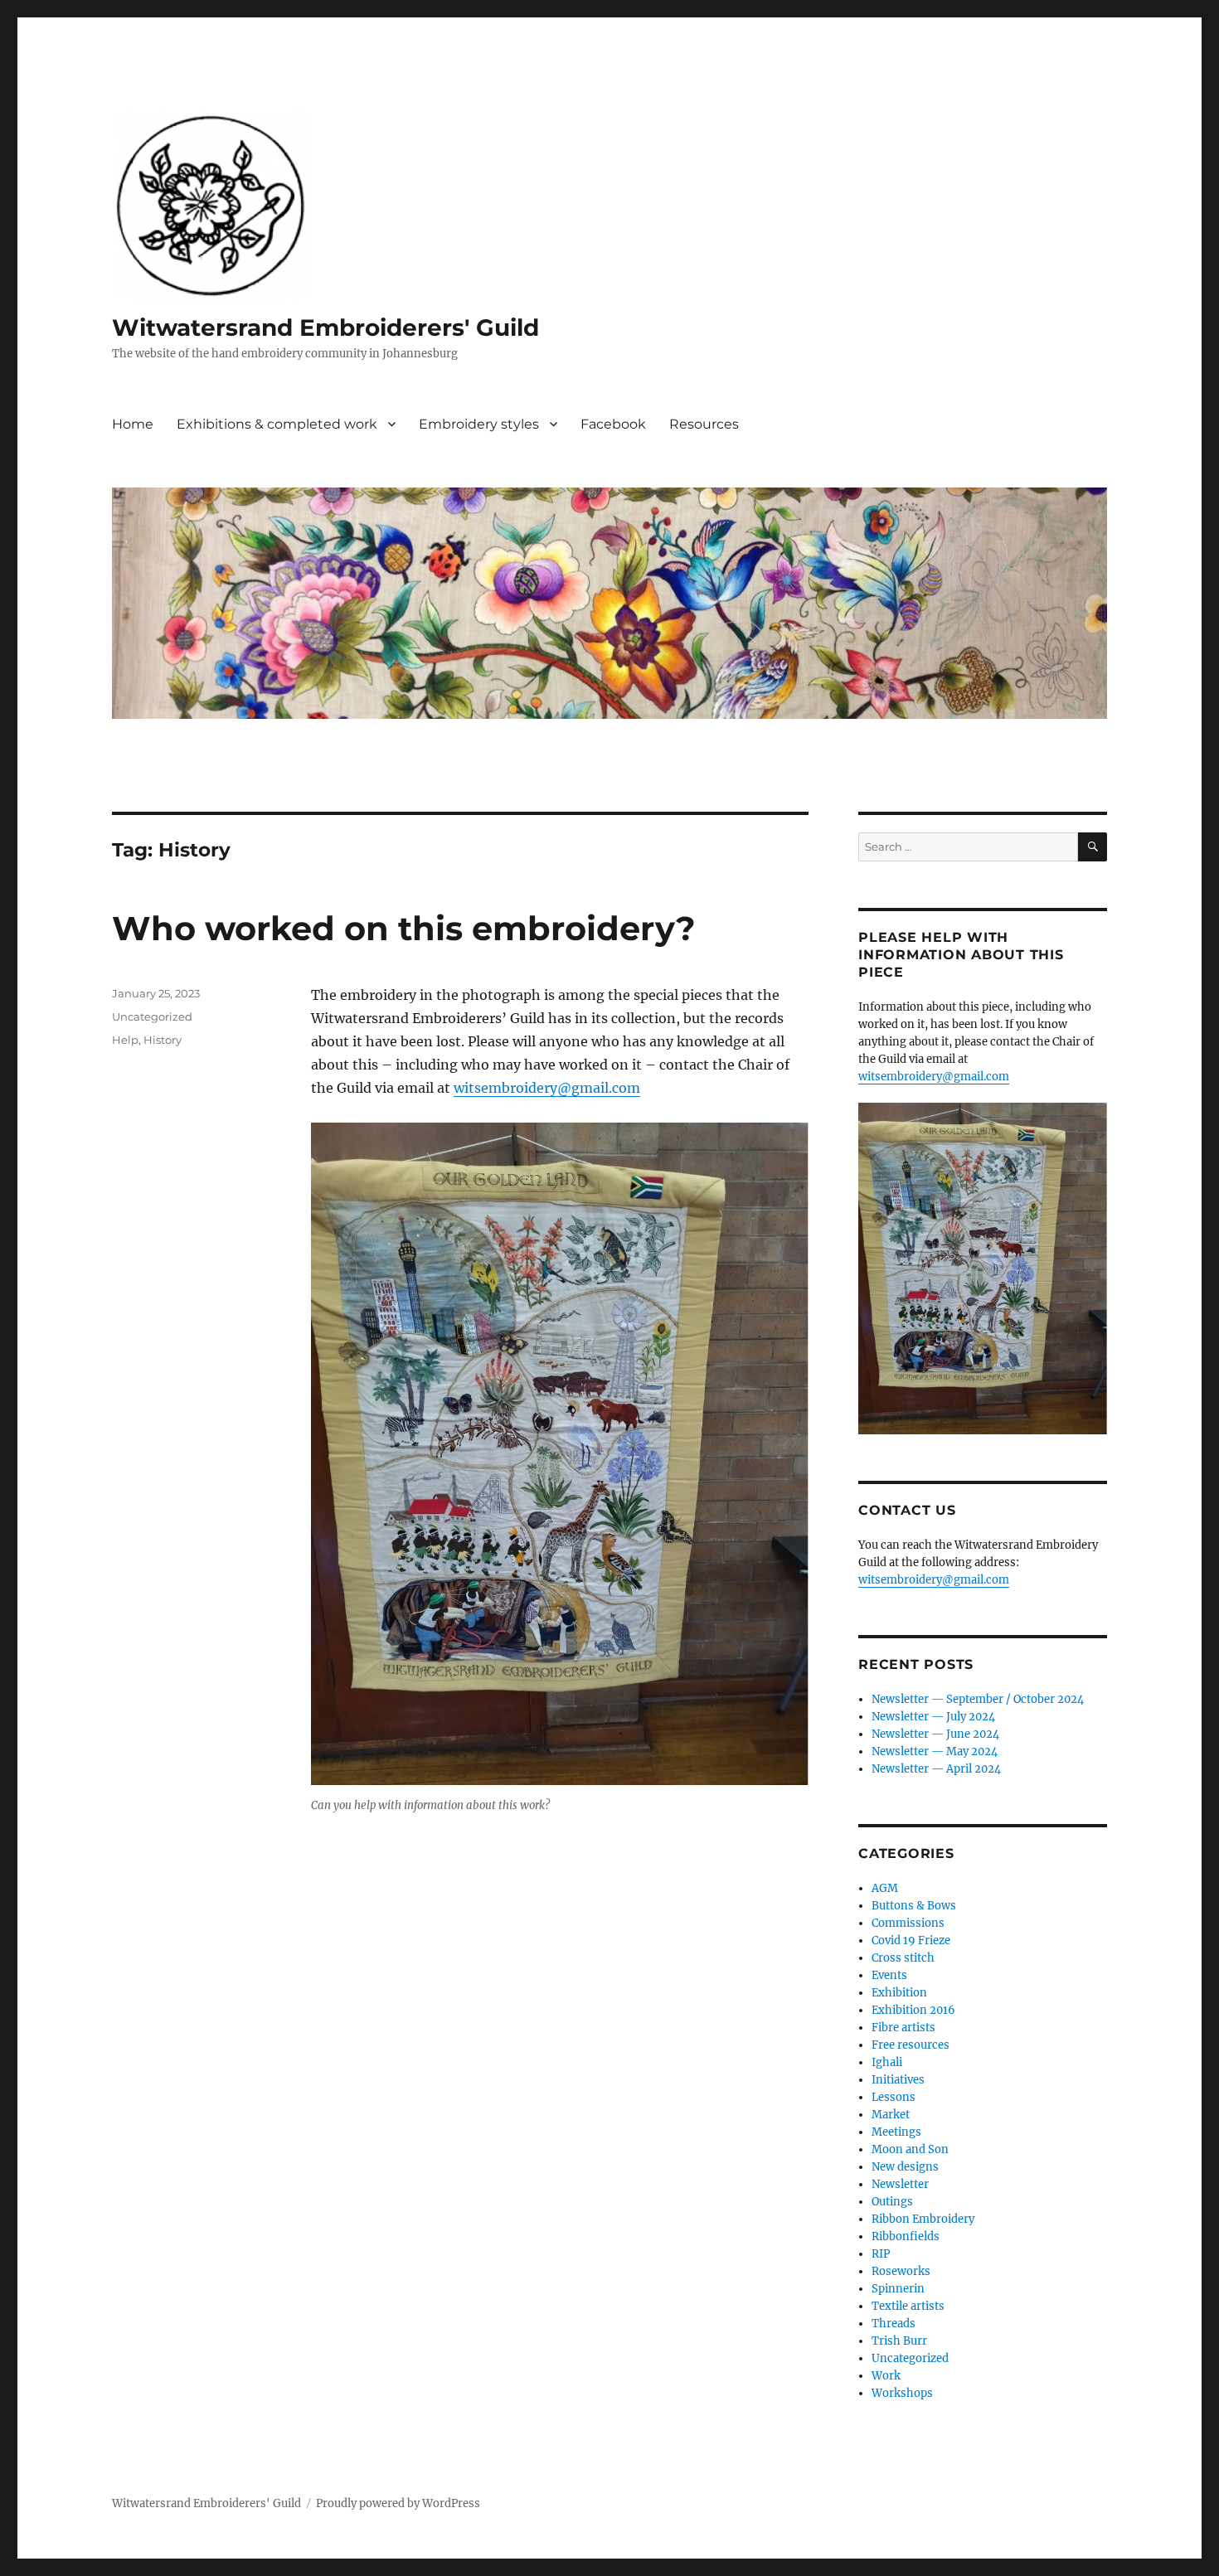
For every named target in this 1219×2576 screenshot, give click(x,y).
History (163, 1040)
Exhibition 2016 (913, 2010)
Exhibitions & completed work (277, 424)
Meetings (896, 2132)
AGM (885, 1888)
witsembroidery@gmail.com (547, 1088)
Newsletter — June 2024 (935, 1734)
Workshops (902, 2393)
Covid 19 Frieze (911, 1940)
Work (886, 2376)
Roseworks (901, 2271)
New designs (905, 2167)
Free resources (911, 2045)
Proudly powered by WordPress (398, 2503)
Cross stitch (903, 1958)
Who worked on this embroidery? (404, 928)
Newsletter (900, 2184)
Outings (892, 2202)
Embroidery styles (479, 424)
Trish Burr (899, 2341)
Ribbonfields (906, 2236)
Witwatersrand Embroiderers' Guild (325, 327)
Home (133, 424)
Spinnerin (898, 2289)
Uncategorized (152, 1016)
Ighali (887, 2062)
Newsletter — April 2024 (936, 1769)
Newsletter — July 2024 (933, 1717)
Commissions (908, 1923)
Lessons (894, 2097)
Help (125, 1040)
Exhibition (899, 1993)
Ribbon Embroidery (923, 2219)
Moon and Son (910, 2149)
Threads (894, 2324)
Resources (704, 424)
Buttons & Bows (914, 1906)
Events (889, 1975)
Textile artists (908, 2306)
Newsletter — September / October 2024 (978, 1699)
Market (891, 2115)
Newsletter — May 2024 (935, 1751)
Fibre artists (903, 2028)
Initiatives (898, 2080)
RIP (881, 2254)
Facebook (613, 424)
